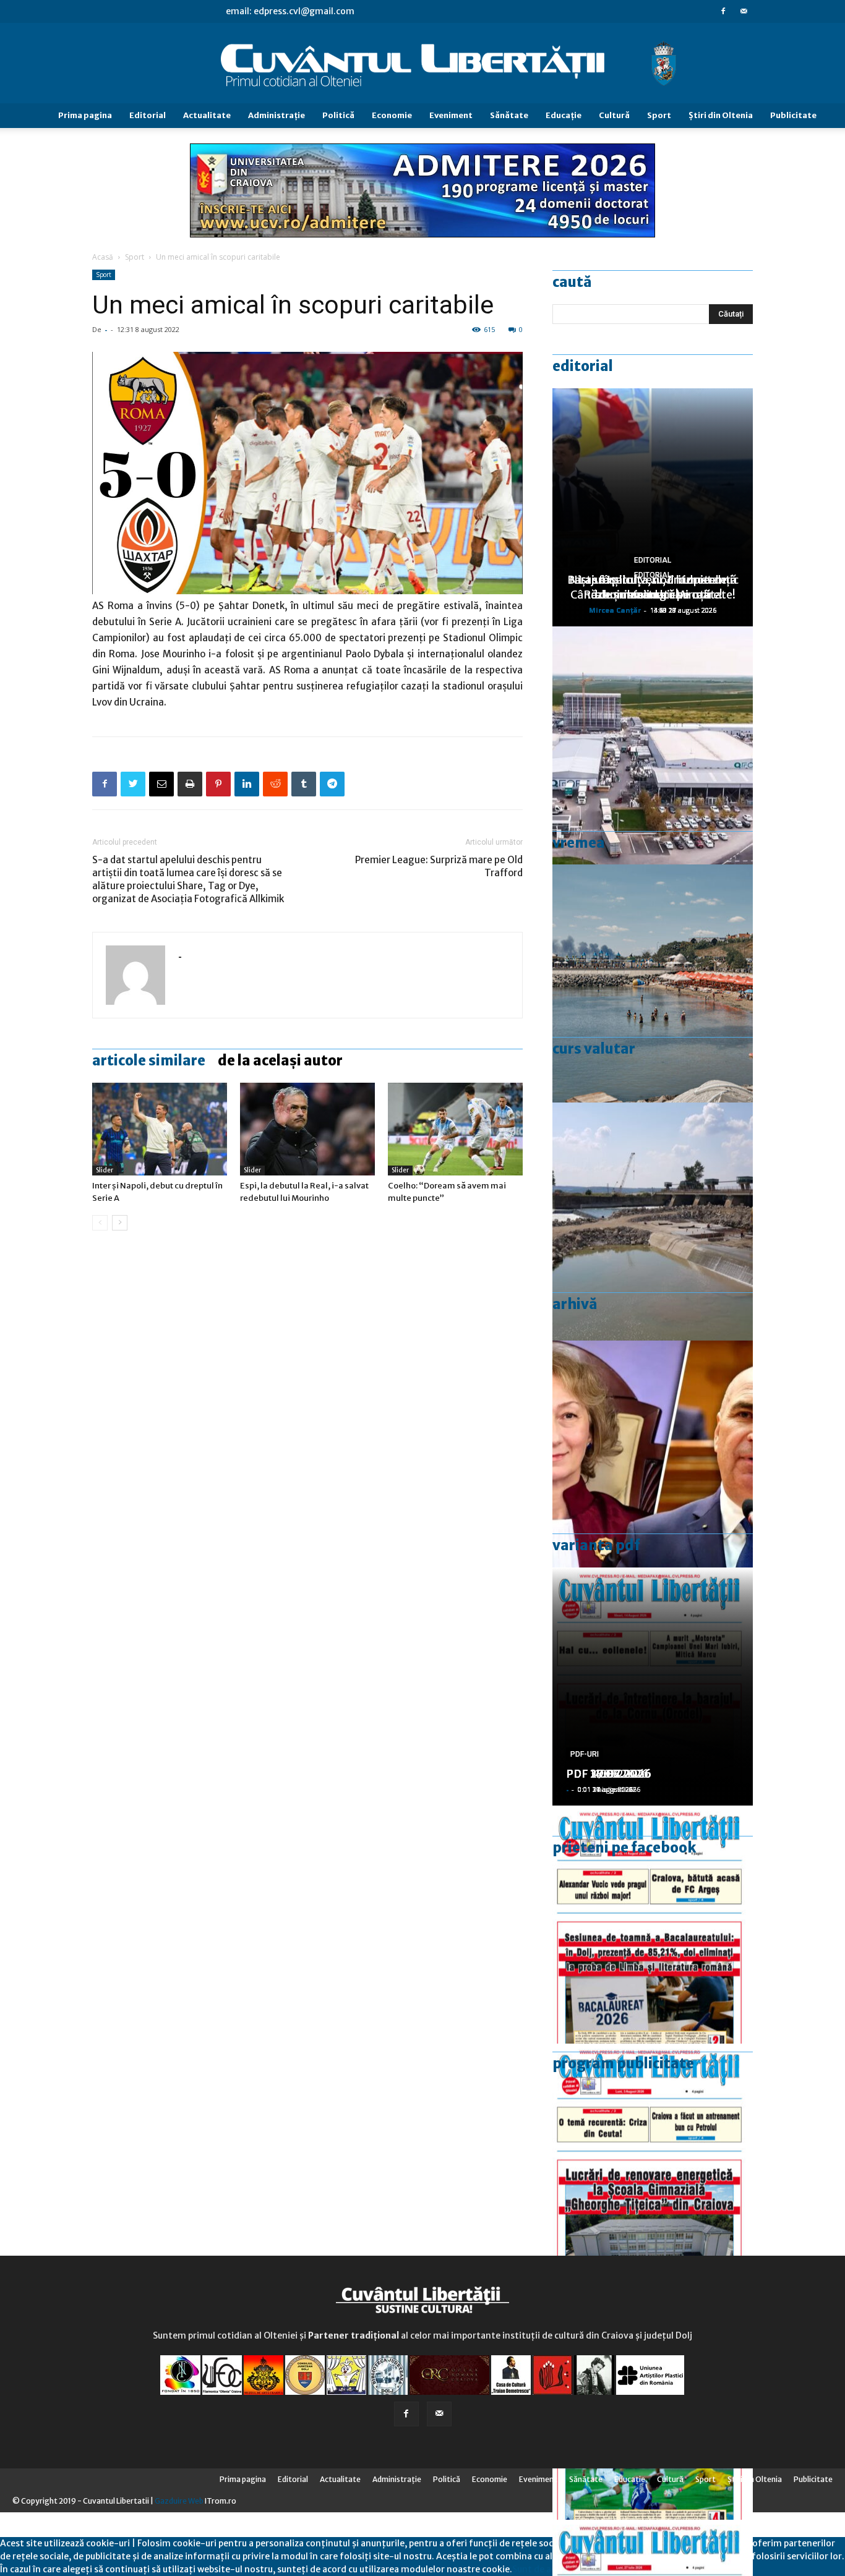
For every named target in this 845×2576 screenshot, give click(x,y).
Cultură (614, 115)
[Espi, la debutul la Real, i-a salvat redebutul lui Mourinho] (307, 1129)
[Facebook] (723, 11)
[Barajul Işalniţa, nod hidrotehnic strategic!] (653, 1222)
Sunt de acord (541, 2569)
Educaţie (564, 115)
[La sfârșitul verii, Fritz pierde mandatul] (653, 1460)
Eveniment (451, 115)
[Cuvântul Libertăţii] (422, 64)
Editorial (148, 115)
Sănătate (509, 115)
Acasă (103, 257)
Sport (659, 115)
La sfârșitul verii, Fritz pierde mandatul (653, 587)
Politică (338, 115)
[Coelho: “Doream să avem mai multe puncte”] (455, 1129)
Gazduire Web (179, 2501)
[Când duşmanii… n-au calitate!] (653, 745)
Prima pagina (85, 115)
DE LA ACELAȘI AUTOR (280, 1060)
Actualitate (207, 115)
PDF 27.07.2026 (609, 1774)
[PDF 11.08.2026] (653, 1925)
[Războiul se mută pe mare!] (653, 983)
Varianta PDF (596, 1545)
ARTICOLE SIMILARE (149, 1060)
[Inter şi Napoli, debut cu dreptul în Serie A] (160, 1129)
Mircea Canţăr (615, 610)
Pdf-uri (585, 1754)
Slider (105, 1170)
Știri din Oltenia (721, 115)
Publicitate (793, 115)
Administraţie (277, 115)
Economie (392, 115)
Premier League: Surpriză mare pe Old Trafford (439, 866)
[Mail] (744, 11)
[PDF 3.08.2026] (653, 2163)
